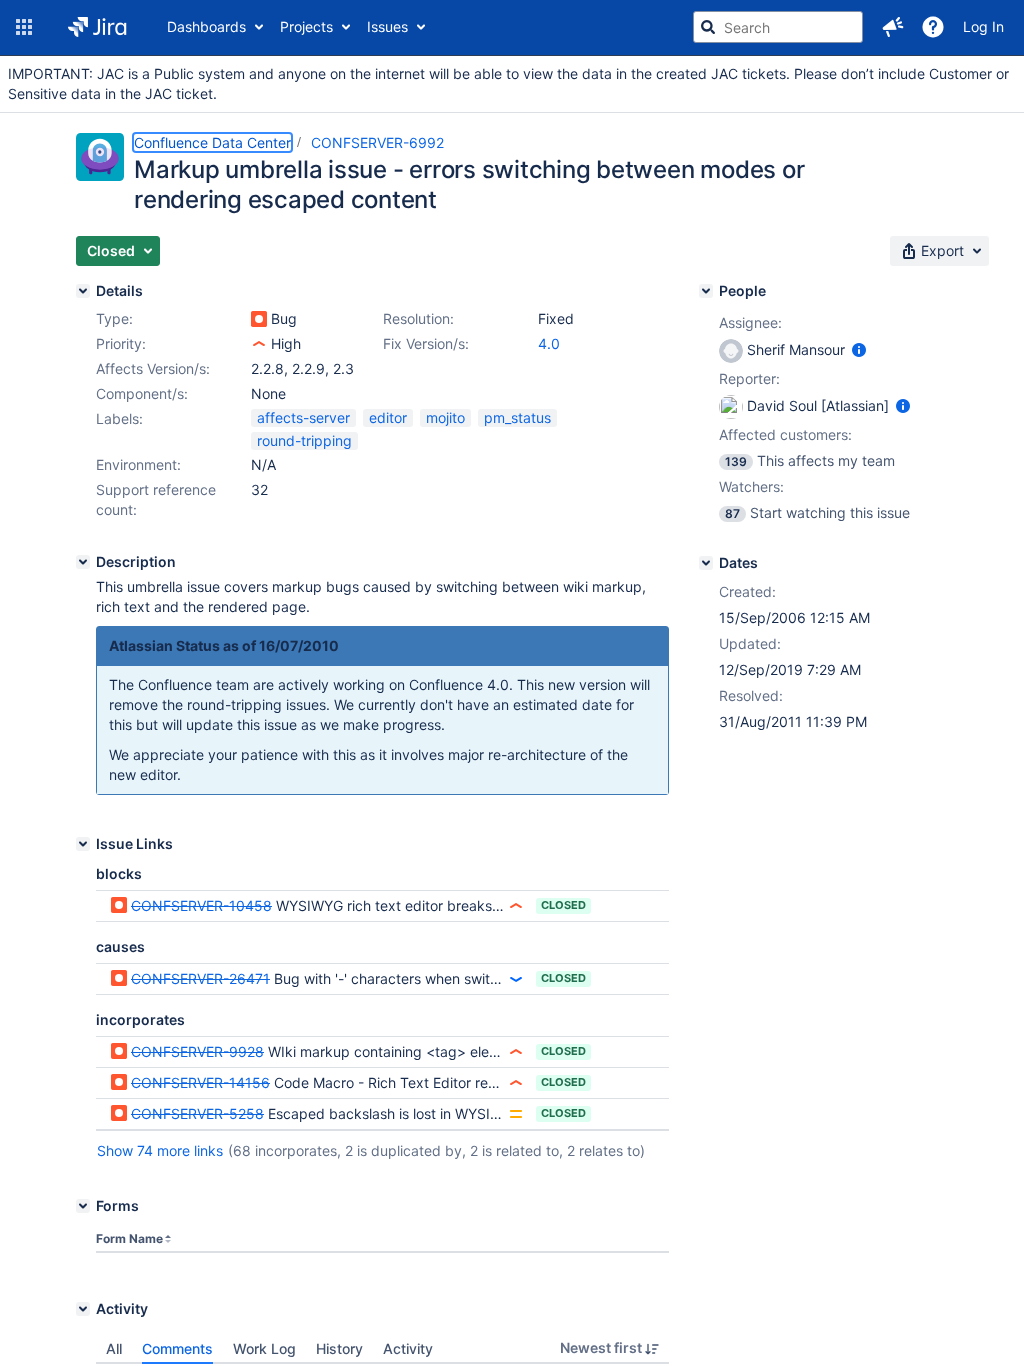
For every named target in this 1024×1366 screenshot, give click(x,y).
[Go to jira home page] (97, 27)
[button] (24, 27)
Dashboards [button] (206, 26)
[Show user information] (859, 349)
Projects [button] (306, 26)
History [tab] (339, 1348)
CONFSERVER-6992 (377, 142)
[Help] (933, 27)
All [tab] (114, 1348)
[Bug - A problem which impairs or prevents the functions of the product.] (259, 319)
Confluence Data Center (212, 142)
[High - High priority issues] (259, 344)
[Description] (83, 562)
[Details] (83, 291)
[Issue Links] (83, 844)
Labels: (119, 418)
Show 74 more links (160, 1150)
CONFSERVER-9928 (197, 1051)
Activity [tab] (408, 1348)
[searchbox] (778, 27)
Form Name (129, 1238)
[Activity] (83, 1309)
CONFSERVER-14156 (200, 1082)
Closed (563, 905)
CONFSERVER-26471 (200, 978)
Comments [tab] (177, 1348)
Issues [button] (387, 26)
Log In (983, 26)
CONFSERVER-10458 (201, 905)
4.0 (549, 343)
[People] (706, 291)
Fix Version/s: (426, 343)
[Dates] (706, 563)
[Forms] (83, 1206)
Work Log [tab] (264, 1348)
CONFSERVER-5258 (197, 1113)
